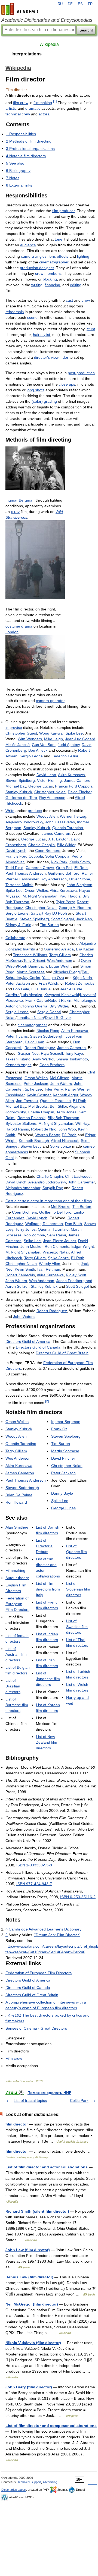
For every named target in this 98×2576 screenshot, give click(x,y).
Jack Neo (84, 919)
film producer (63, 211)
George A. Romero (75, 908)
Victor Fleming (49, 780)
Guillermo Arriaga (59, 949)
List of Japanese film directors (48, 1679)
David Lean (46, 775)
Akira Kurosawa (71, 775)
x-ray (15, 512)
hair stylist (42, 335)
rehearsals (15, 312)
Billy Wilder (66, 845)
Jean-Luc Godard (80, 739)
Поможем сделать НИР (49, 2093)
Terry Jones (66, 1112)
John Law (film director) (28, 2250)
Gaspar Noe (28, 1053)
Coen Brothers (48, 851)
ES (80, 4)
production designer (37, 268)
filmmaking (43, 103)
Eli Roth (81, 868)
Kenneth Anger (18, 1065)
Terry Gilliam (60, 955)
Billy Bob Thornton (63, 1118)
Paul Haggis (70, 896)
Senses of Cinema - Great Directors (36, 2028)
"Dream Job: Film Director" (57, 1935)
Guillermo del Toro (21, 798)
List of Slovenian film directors (78, 1589)
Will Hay (82, 1123)
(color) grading (44, 401)
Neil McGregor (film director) (32, 2304)
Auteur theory (17, 1578)
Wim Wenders (30, 739)
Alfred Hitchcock (65, 1141)
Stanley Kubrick (19, 792)
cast (69, 300)
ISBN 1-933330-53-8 (34, 1865)
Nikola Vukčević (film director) (33, 2343)
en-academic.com (21, 9)
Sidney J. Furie (18, 925)
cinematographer (54, 262)
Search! (86, 30)
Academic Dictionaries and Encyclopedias (47, 20)
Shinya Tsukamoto (72, 1059)
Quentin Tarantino (68, 828)
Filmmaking (15, 1570)
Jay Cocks (31, 978)
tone (59, 239)
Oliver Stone (79, 879)
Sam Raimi (56, 1235)
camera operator (50, 701)
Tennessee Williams (30, 955)
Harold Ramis (17, 1129)
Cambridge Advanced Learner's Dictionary (45, 1929)
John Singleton (79, 885)
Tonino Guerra (35, 1006)
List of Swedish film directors (77, 1627)
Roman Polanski (31, 1118)
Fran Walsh (48, 983)
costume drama (19, 626)
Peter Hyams (17, 1036)
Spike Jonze (61, 1146)
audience (28, 245)
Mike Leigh (53, 739)
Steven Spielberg (20, 780)
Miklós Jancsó (18, 745)
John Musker (31, 1246)
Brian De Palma (19, 1495)
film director (17, 2124)
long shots (36, 390)
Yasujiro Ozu (53, 978)
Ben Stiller (58, 1106)
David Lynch (16, 851)
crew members (48, 273)
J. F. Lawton (58, 839)
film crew (21, 103)
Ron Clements (57, 1246)
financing (52, 285)
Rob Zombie (34, 1235)
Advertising (50, 2482)
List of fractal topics (30, 2101)
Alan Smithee (17, 1527)
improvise (14, 728)
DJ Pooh (60, 913)
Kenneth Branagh (34, 1141)
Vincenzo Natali (56, 1252)
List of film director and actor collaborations (47, 2167)
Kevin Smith (80, 862)
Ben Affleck (38, 750)
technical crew (18, 114)
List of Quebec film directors (76, 1552)
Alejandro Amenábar (23, 1188)
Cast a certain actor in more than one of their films (49, 1201)
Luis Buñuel (41, 989)
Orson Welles (36, 890)
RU (60, 4)
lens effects (59, 256)
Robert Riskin (60, 1000)
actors (44, 114)
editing (76, 285)
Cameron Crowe (40, 868)
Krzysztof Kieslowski (62, 995)
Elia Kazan (85, 949)
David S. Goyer (58, 1018)
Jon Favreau (27, 1101)
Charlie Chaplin (42, 845)
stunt (91, 329)
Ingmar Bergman (20, 500)
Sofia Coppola (57, 856)
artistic (11, 108)
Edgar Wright (60, 966)
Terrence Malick (19, 885)
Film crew (14, 2058)
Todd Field (14, 868)
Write (10, 811)
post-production (81, 373)
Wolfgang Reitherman (44, 1224)
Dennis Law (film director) (29, 2277)
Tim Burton (49, 925)
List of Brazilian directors (13, 1686)
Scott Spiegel (62, 919)
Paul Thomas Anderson (26, 873)
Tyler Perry (65, 902)
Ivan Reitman (49, 1269)
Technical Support (29, 2482)
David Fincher (80, 792)
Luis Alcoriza (31, 995)
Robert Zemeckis (80, 983)
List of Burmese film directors (17, 1705)
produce (35, 811)
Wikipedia (49, 44)
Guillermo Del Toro (55, 1212)
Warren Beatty (48, 1135)
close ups (67, 384)
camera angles (34, 256)
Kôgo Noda (82, 978)
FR (90, 4)
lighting (83, 256)
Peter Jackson (18, 983)
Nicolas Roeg (48, 1031)
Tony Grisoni (34, 961)
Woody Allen (47, 816)
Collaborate (15, 938)
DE (70, 4)
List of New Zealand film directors (47, 1742)
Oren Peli (64, 868)
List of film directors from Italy (48, 1589)
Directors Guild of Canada (38, 1347)
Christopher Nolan (50, 792)
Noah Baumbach (32, 966)
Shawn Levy (31, 1146)
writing (37, 285)
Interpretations (27, 54)
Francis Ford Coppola (74, 786)
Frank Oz (59, 1429)
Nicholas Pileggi (67, 972)
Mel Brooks (38, 1106)
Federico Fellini (65, 756)
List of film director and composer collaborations (51, 2426)
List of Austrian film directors (16, 1654)
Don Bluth (73, 1224)
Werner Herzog (73, 816)
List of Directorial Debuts (45, 1546)
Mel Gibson (60, 1078)
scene (32, 317)
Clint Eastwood (78, 1176)
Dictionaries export (14, 2490)
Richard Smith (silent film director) (37, 2211)
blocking (50, 279)
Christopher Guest (21, 733)
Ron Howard (16, 1502)
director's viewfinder (51, 357)
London (12, 632)
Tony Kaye (74, 1053)
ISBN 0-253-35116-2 (78, 1897)
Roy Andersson (52, 798)
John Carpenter (81, 1182)
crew (86, 300)
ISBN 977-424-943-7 (34, 1884)
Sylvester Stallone (21, 1123)
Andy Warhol (43, 1059)
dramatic (33, 108)
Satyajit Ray (41, 913)
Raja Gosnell (52, 1053)
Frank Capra (36, 1000)
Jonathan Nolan (30, 1018)
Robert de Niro (44, 1129)
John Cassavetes (60, 822)
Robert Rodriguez (40, 1048)
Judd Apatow (69, 745)
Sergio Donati (49, 1012)
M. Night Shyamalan (40, 896)
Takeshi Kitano (18, 1059)
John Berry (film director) (29, 2387)
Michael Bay (16, 786)
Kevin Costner (39, 1095)
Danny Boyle (62, 1493)
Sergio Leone (31, 756)
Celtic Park (79, 2101)
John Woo (67, 1129)
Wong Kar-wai (51, 733)
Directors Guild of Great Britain (62, 1353)
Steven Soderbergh (47, 1036)
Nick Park (59, 862)
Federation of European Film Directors (17, 1604)
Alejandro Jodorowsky (24, 822)
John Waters (61, 1084)
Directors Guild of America (28, 1341)
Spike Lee (74, 733)
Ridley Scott (76, 1275)
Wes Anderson (60, 961)
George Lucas (41, 786)
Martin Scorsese (31, 972)
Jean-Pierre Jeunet (59, 1241)
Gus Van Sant (44, 745)
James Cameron (78, 780)
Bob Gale (21, 989)
